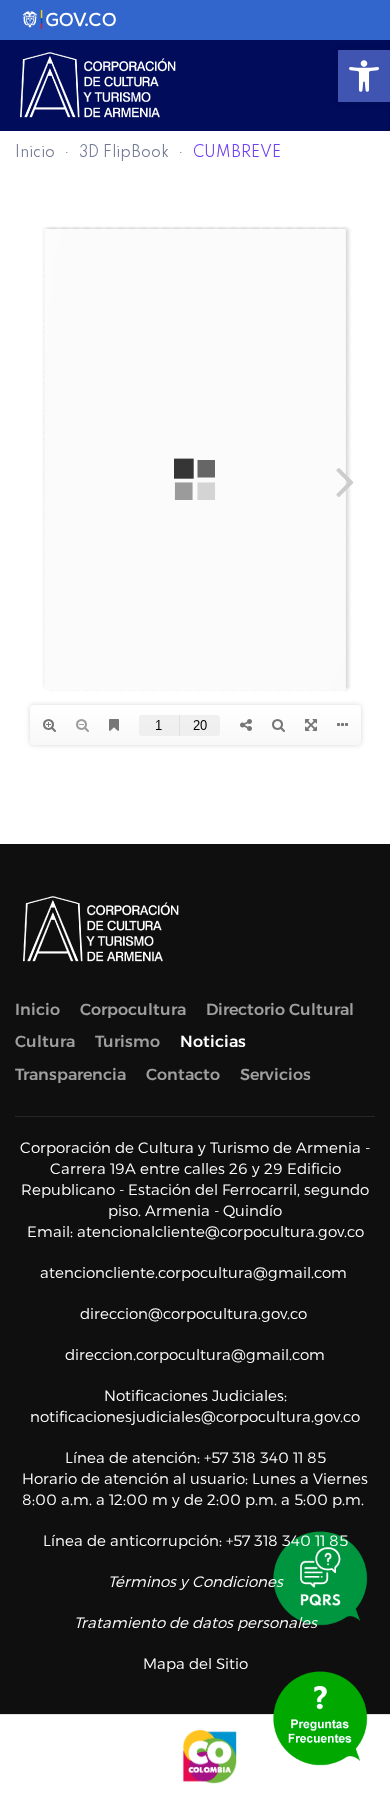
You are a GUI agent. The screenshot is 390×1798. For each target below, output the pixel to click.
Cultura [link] (45, 1041)
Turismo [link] (127, 1041)
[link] (364, 76)
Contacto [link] (183, 1074)
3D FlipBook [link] (124, 153)
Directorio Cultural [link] (280, 1009)
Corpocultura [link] (133, 1009)
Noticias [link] (213, 1041)
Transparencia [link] (70, 1074)
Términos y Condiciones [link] (195, 1581)
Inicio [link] (35, 153)
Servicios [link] (275, 1074)
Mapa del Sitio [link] (195, 1663)
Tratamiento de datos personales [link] (195, 1622)
